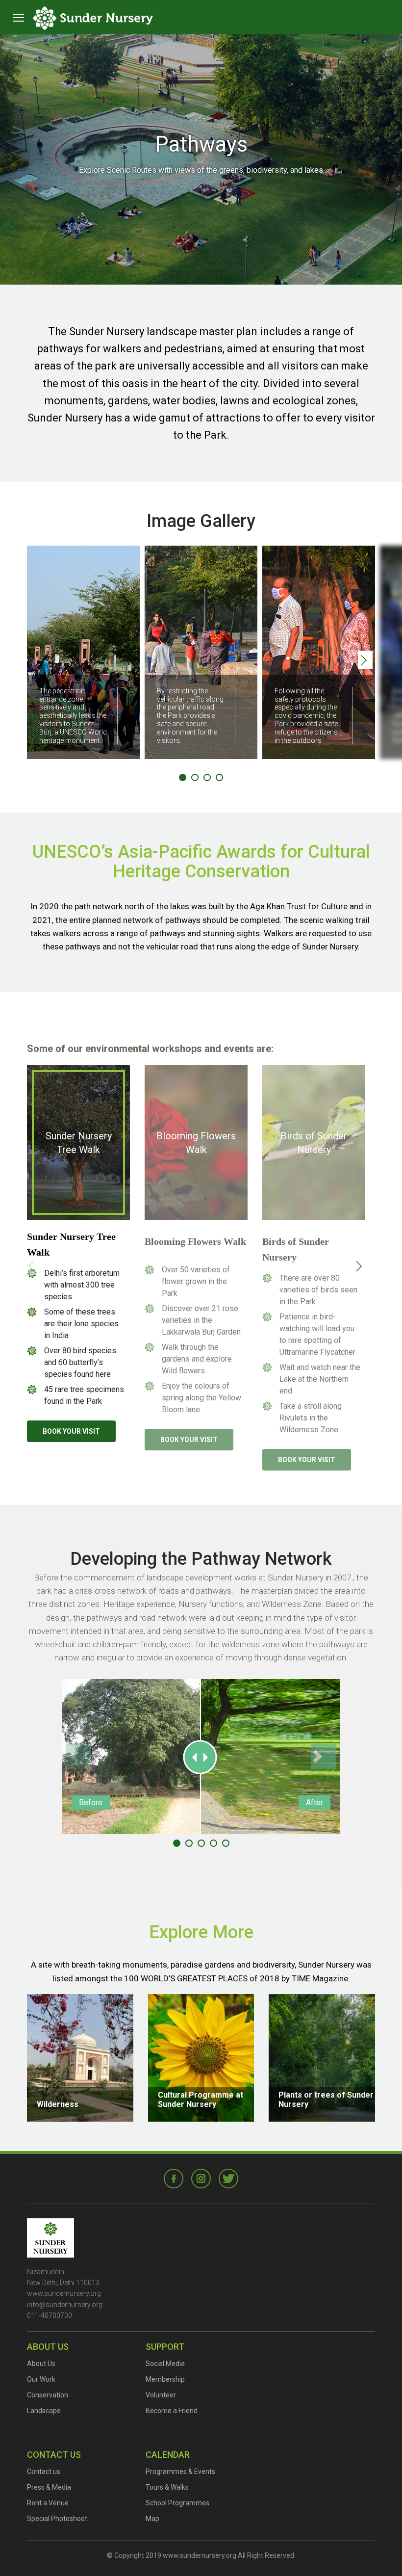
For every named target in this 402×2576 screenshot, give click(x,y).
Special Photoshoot (57, 2519)
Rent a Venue (48, 2503)
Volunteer (161, 2395)
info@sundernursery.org (65, 2305)
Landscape (44, 2411)
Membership (165, 2379)
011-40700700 (50, 2315)
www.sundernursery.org (64, 2293)
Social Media (165, 2364)
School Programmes (177, 2503)
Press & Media (49, 2487)
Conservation (48, 2395)
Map (152, 2519)
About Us (41, 2364)
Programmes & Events (180, 2471)
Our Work (41, 2379)
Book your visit (71, 1431)
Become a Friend (172, 2411)
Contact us (44, 2471)
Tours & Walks (167, 2487)
